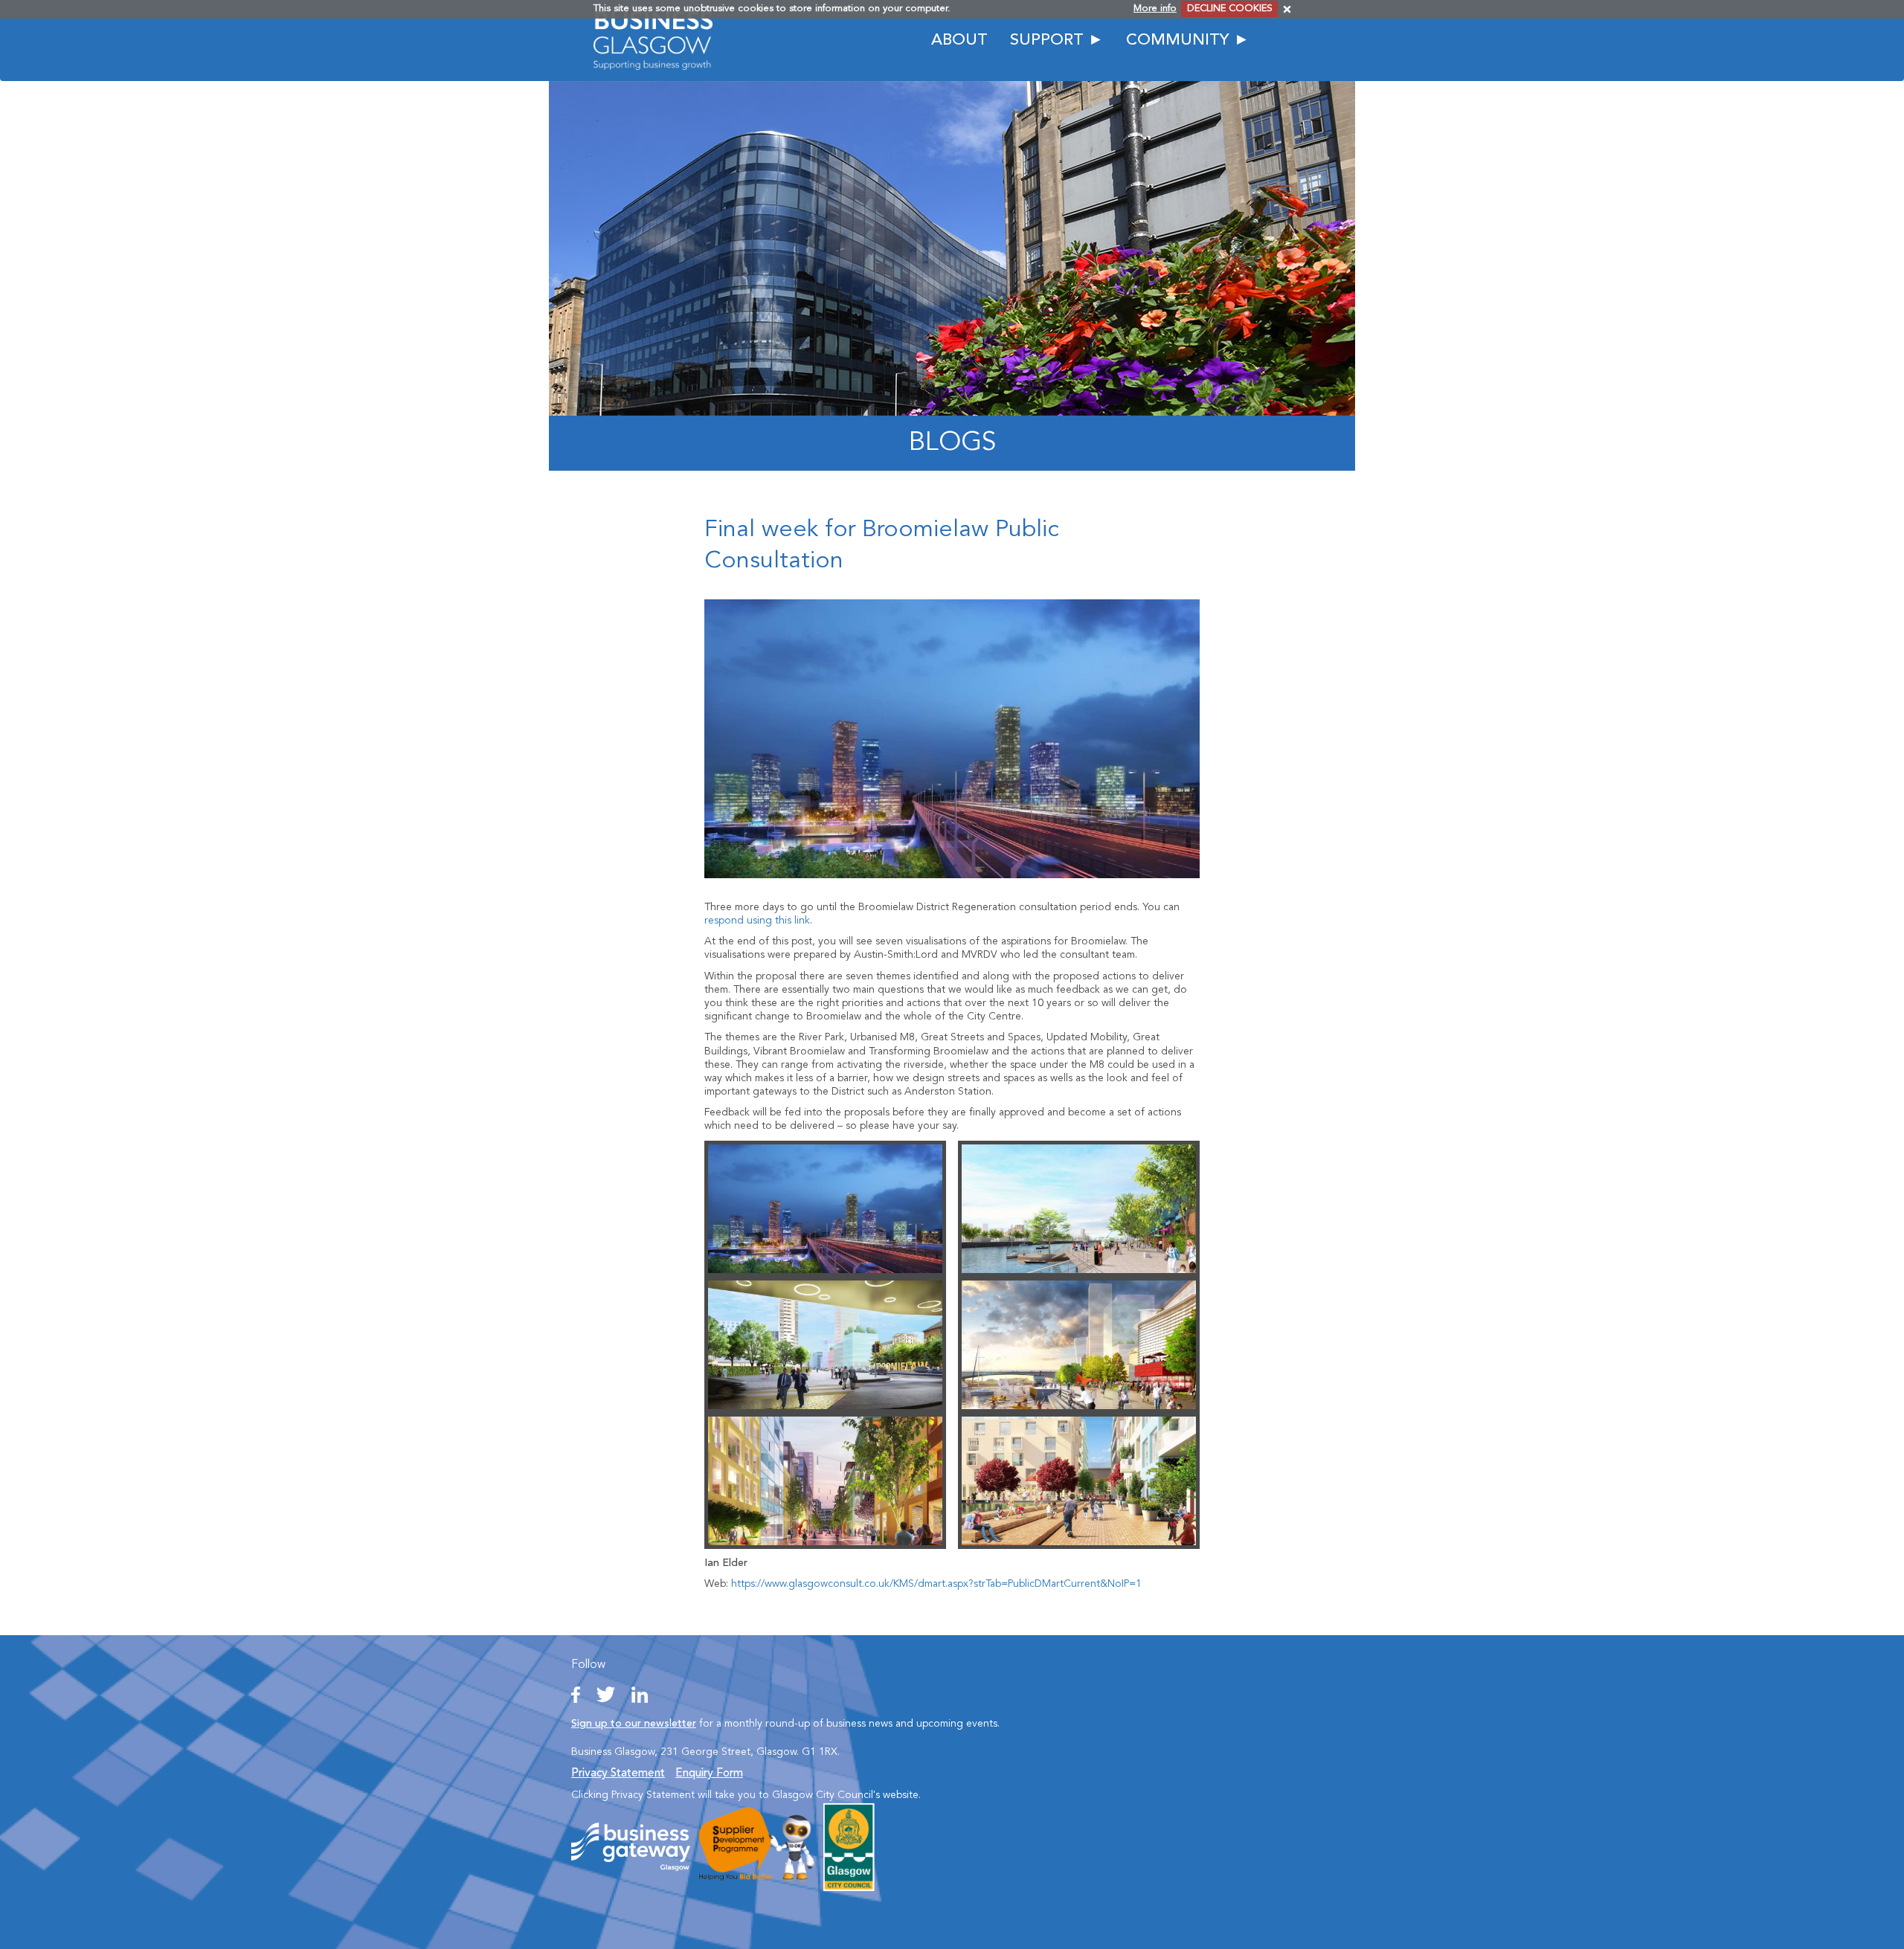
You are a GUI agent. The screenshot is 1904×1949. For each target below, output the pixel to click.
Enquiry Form (709, 1774)
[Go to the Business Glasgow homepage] (653, 40)
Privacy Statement (618, 1774)
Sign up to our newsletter (634, 1724)
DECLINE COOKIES (1230, 9)
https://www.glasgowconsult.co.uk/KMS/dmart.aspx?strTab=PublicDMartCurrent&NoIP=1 (936, 1584)
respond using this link (757, 921)
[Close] (1287, 9)
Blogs (952, 443)
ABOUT (959, 41)
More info (1155, 9)
